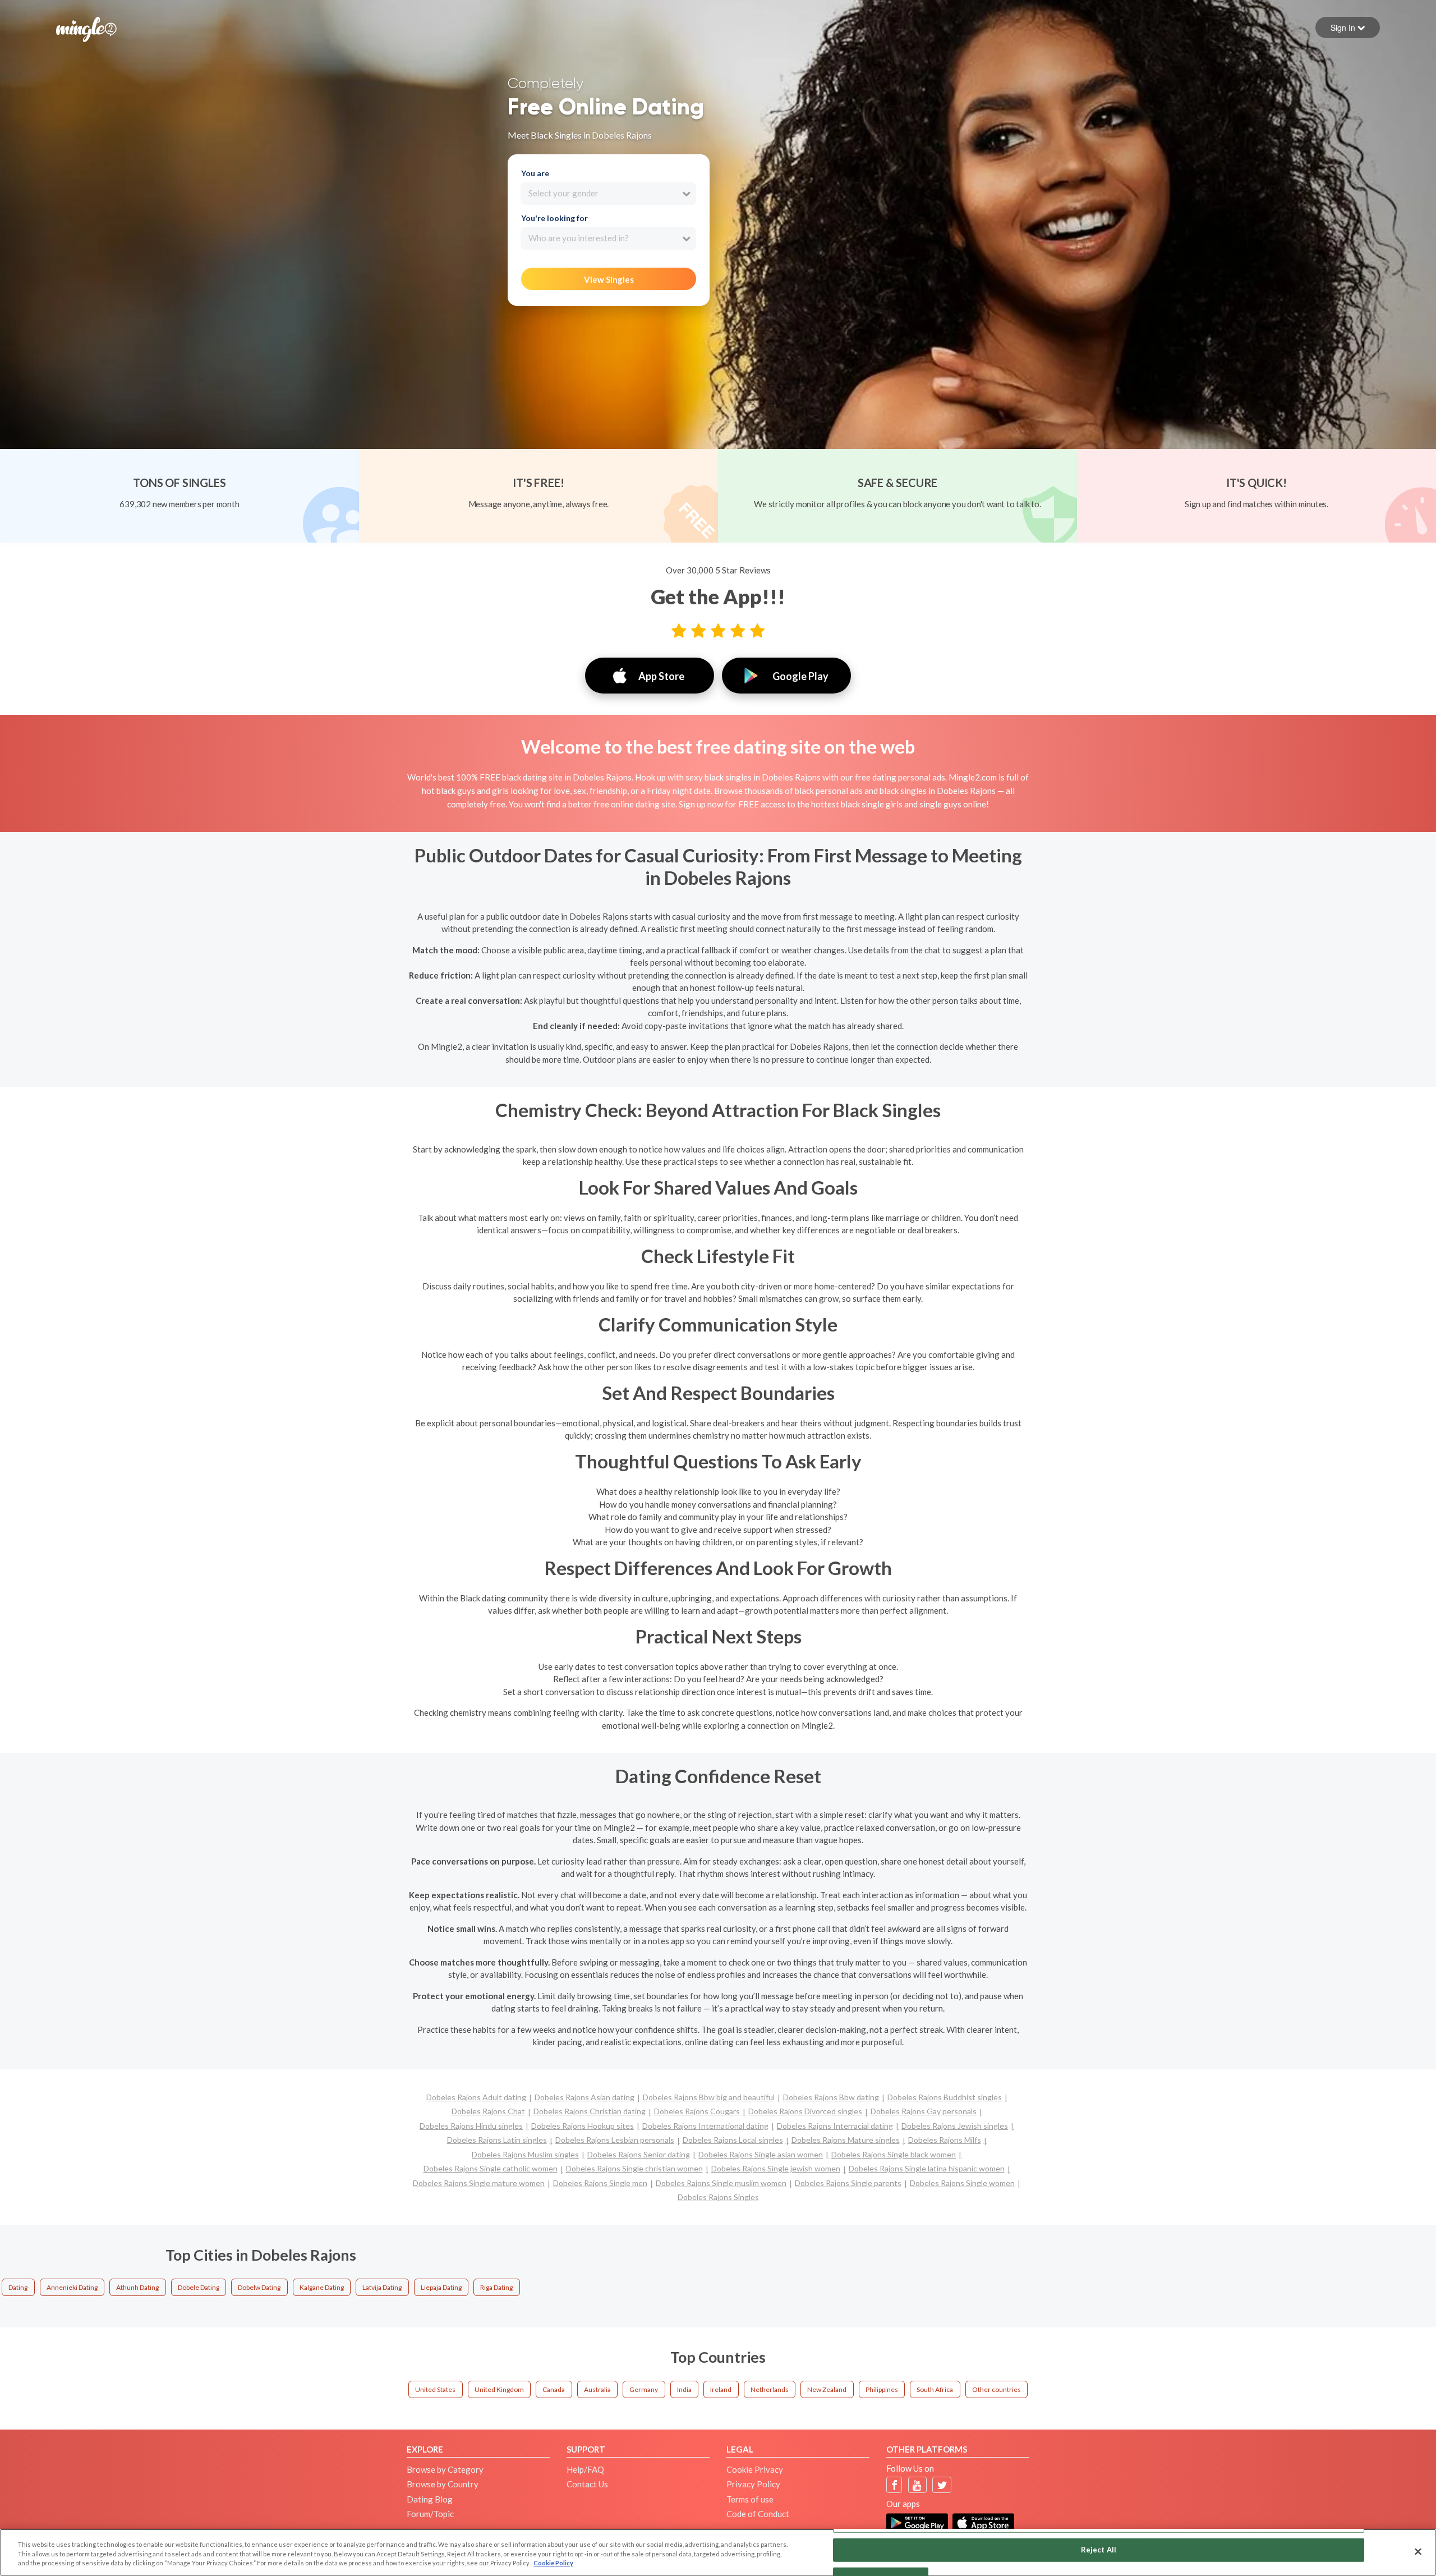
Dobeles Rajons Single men (600, 2183)
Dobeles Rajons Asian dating (584, 2097)
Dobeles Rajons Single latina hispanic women (927, 2168)
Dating (18, 2287)
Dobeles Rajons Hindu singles (471, 2126)
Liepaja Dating (441, 2287)
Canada (554, 2389)
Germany (644, 2389)
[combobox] (608, 194)
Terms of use (750, 2499)
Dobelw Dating (259, 2287)
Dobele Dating (199, 2287)
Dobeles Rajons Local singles (733, 2140)
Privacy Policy (753, 2484)
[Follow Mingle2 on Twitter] (942, 2485)
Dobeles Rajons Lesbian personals (615, 2140)
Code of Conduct (758, 2514)
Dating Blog (430, 2499)
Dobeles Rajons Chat (488, 2111)
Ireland (721, 2389)
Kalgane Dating (322, 2287)
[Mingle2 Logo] (86, 28)
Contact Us (587, 2484)
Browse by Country (443, 2484)
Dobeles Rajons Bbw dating (831, 2097)
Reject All (1099, 2549)
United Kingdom (499, 2389)
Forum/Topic (430, 2514)
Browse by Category (445, 2469)
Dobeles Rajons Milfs (945, 2140)
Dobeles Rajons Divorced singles (805, 2111)
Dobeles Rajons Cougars (697, 2111)
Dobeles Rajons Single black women (894, 2154)
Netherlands (770, 2389)
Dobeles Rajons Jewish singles (955, 2126)
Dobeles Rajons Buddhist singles (945, 2097)
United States (435, 2389)
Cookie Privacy (755, 2469)
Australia (597, 2389)
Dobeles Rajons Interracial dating (835, 2126)
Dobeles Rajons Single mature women (479, 2183)
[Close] (1418, 2551)
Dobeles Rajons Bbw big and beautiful (709, 2097)
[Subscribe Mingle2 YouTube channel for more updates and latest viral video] (917, 2485)
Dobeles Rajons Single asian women (761, 2154)
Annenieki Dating (72, 2287)
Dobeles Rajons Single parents (848, 2183)
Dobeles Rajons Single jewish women (776, 2168)
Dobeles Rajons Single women (962, 2183)
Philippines (882, 2389)
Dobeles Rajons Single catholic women (491, 2168)
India (684, 2389)
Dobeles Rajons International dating (705, 2126)
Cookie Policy (553, 2563)
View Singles (609, 279)
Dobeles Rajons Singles (718, 2197)
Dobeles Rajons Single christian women (634, 2168)
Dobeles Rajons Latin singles (497, 2140)
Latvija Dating (382, 2287)
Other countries (997, 2389)
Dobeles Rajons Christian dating (590, 2111)
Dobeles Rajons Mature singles (846, 2140)
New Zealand (827, 2389)
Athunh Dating (137, 2287)
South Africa (935, 2389)
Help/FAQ (585, 2469)
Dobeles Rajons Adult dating (476, 2097)
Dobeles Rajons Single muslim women (721, 2183)
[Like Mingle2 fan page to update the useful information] (894, 2485)
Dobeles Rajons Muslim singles (525, 2154)
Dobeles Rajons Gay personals (924, 2111)
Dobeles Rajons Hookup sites (583, 2126)
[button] (1348, 27)
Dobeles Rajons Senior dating (639, 2154)
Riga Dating (496, 2287)
